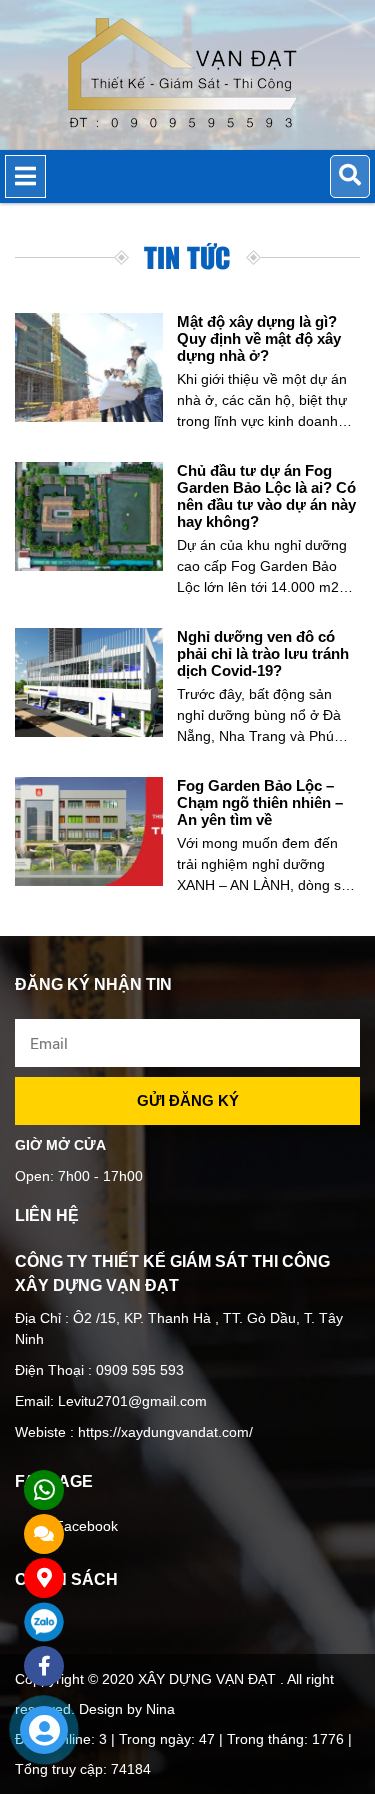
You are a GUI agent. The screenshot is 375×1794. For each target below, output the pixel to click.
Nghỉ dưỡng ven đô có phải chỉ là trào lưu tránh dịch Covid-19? (263, 653)
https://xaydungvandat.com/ (163, 1432)
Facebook (86, 1526)
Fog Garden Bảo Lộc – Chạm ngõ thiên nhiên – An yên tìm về (260, 802)
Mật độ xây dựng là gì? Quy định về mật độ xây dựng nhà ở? (259, 338)
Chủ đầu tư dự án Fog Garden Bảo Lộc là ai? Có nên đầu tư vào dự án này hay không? (266, 496)
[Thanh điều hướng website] (25, 176)
